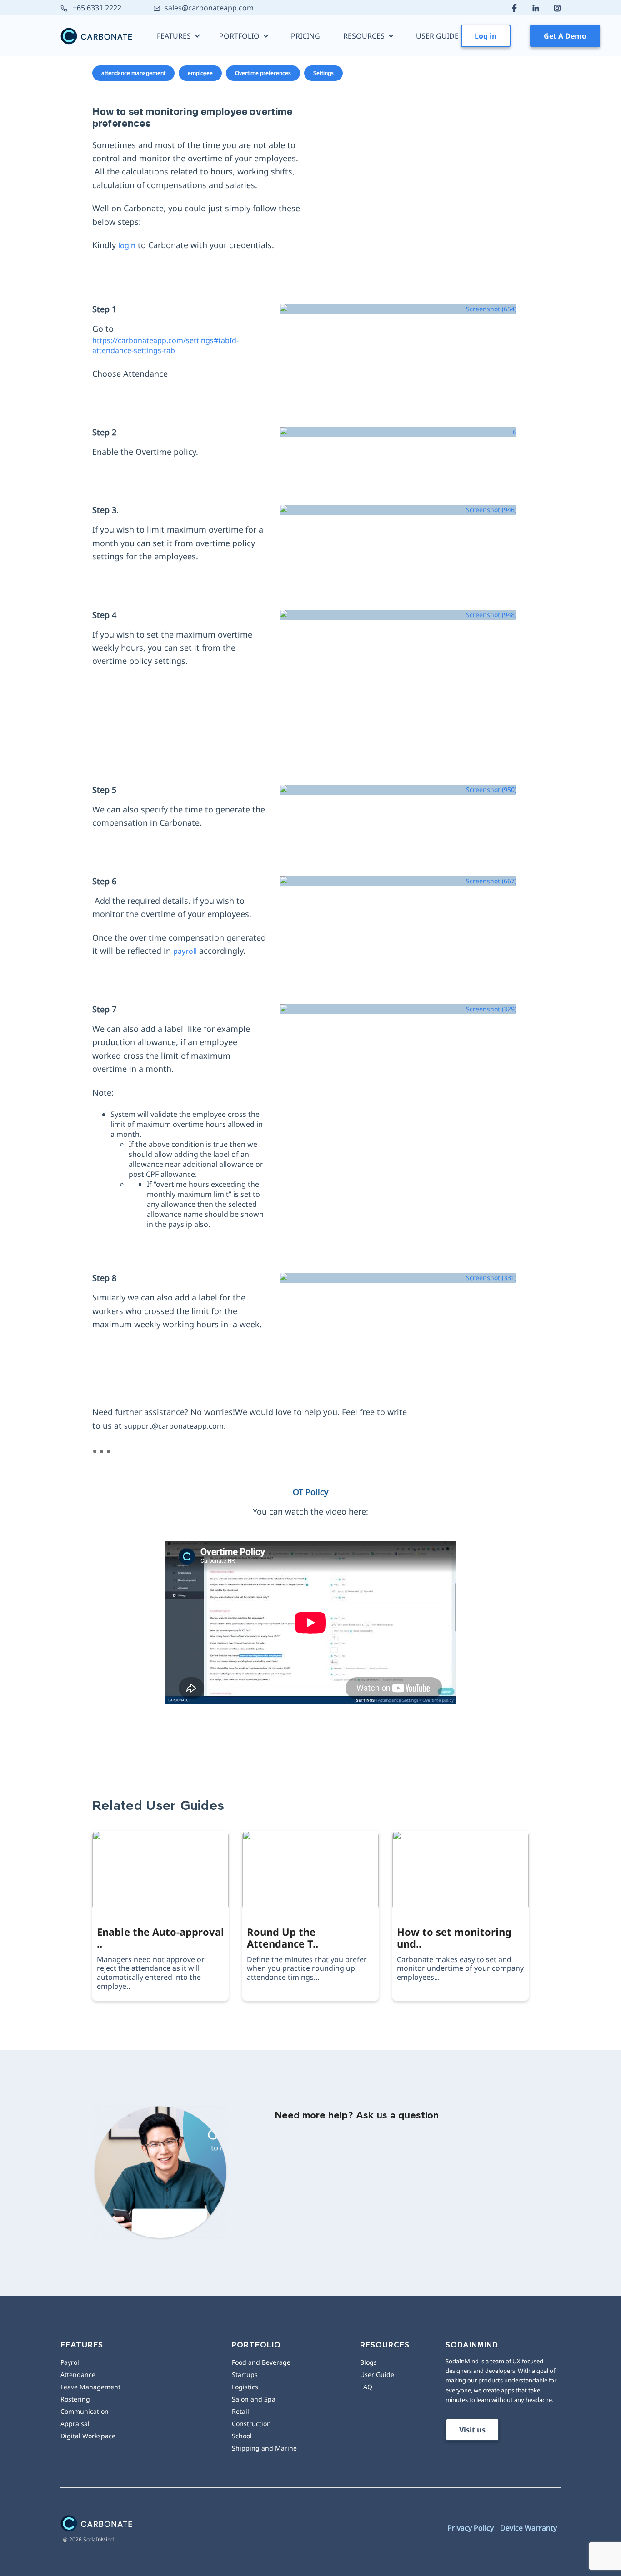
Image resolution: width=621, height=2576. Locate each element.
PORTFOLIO (239, 36)
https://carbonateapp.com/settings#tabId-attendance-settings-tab (165, 345)
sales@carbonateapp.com (209, 8)
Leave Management (90, 2387)
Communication (85, 2411)
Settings (323, 73)
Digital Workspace (88, 2436)
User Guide (377, 2374)
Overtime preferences (263, 73)
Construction (251, 2424)
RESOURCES (364, 36)
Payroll (71, 2362)
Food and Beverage (261, 2362)
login (127, 245)
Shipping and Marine (264, 2448)
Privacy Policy (471, 2528)
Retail (240, 2411)
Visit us (472, 2430)
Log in (486, 36)
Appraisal (75, 2424)
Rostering (75, 2399)
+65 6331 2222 (96, 8)
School (242, 2436)
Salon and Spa (254, 2399)
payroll (185, 951)
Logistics (245, 2387)
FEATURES (174, 36)
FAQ (366, 2387)
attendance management (133, 73)
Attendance (78, 2374)
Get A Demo (565, 36)
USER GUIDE (437, 36)
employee (200, 73)
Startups (245, 2374)
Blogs (368, 2362)
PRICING (305, 36)
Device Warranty (528, 2528)
